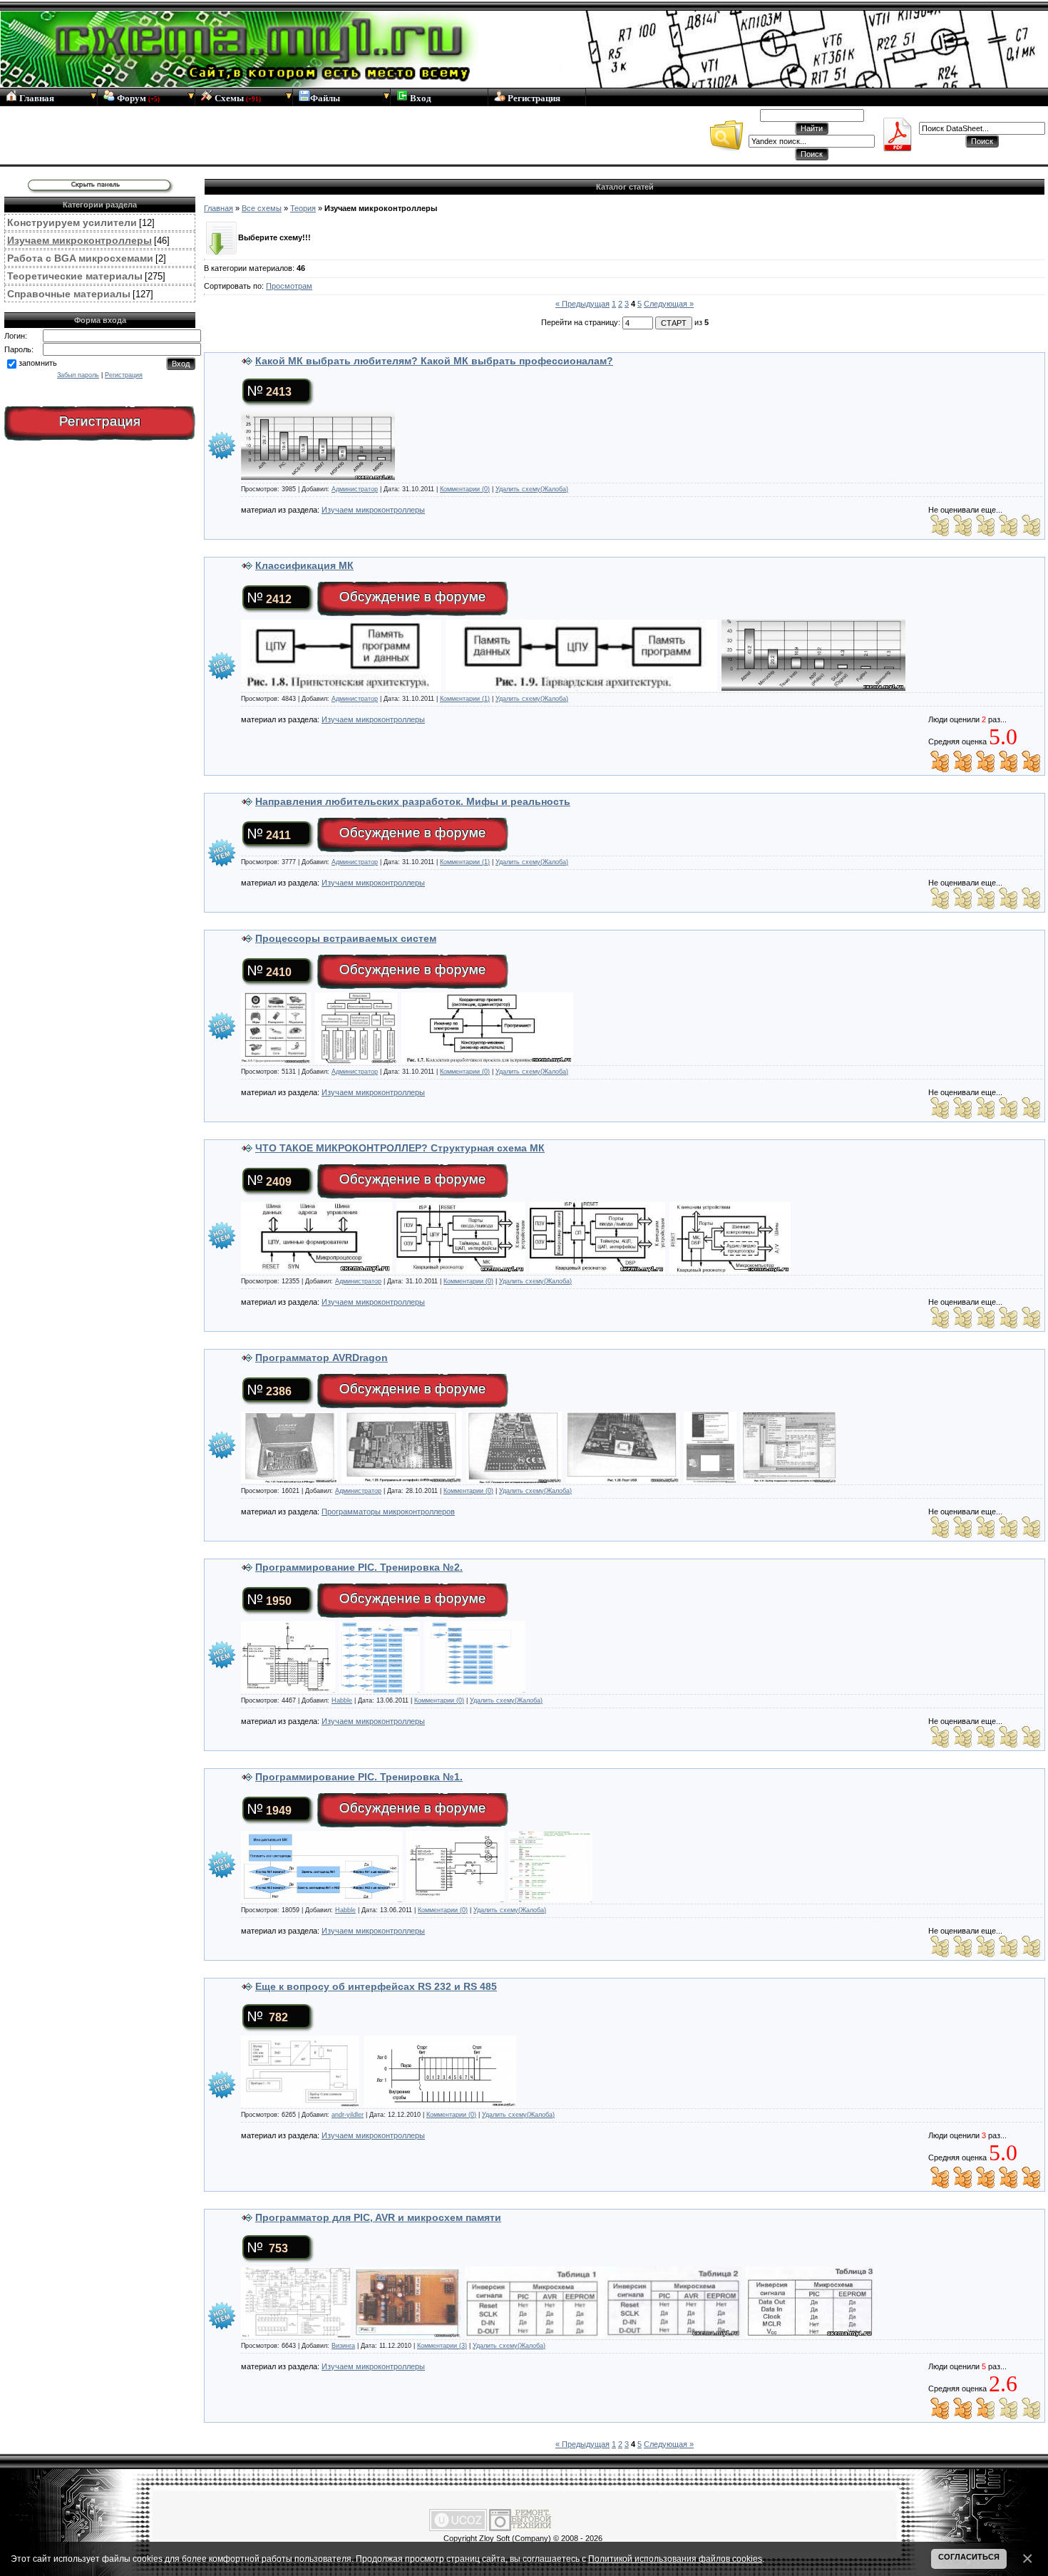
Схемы (237, 98)
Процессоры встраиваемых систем (346, 938)
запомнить (38, 363)
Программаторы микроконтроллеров (388, 1512)
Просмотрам (289, 286)
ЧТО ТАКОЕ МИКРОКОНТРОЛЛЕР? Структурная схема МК (400, 1148)
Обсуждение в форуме (413, 596)
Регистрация (533, 98)
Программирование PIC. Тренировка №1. (359, 1777)
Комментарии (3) (442, 2346)
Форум (137, 98)
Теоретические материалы (75, 276)
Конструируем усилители (72, 222)
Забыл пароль (78, 375)
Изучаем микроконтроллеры (79, 240)
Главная (36, 98)
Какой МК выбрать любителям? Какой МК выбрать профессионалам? (434, 361)
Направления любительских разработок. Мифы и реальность (413, 801)
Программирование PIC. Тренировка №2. (359, 1567)
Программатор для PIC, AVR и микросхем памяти (378, 2217)
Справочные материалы (69, 294)
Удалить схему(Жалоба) (532, 489)
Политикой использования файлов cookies (675, 2559)
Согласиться (969, 2557)
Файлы (325, 98)
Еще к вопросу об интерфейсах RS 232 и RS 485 (376, 1986)
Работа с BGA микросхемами (80, 258)
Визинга (343, 2346)
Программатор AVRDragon (322, 1358)
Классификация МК (304, 565)
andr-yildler (348, 2115)
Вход (420, 98)
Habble (342, 1700)
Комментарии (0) (465, 489)
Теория (303, 208)
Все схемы (262, 208)
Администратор (355, 489)
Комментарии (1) (465, 699)
